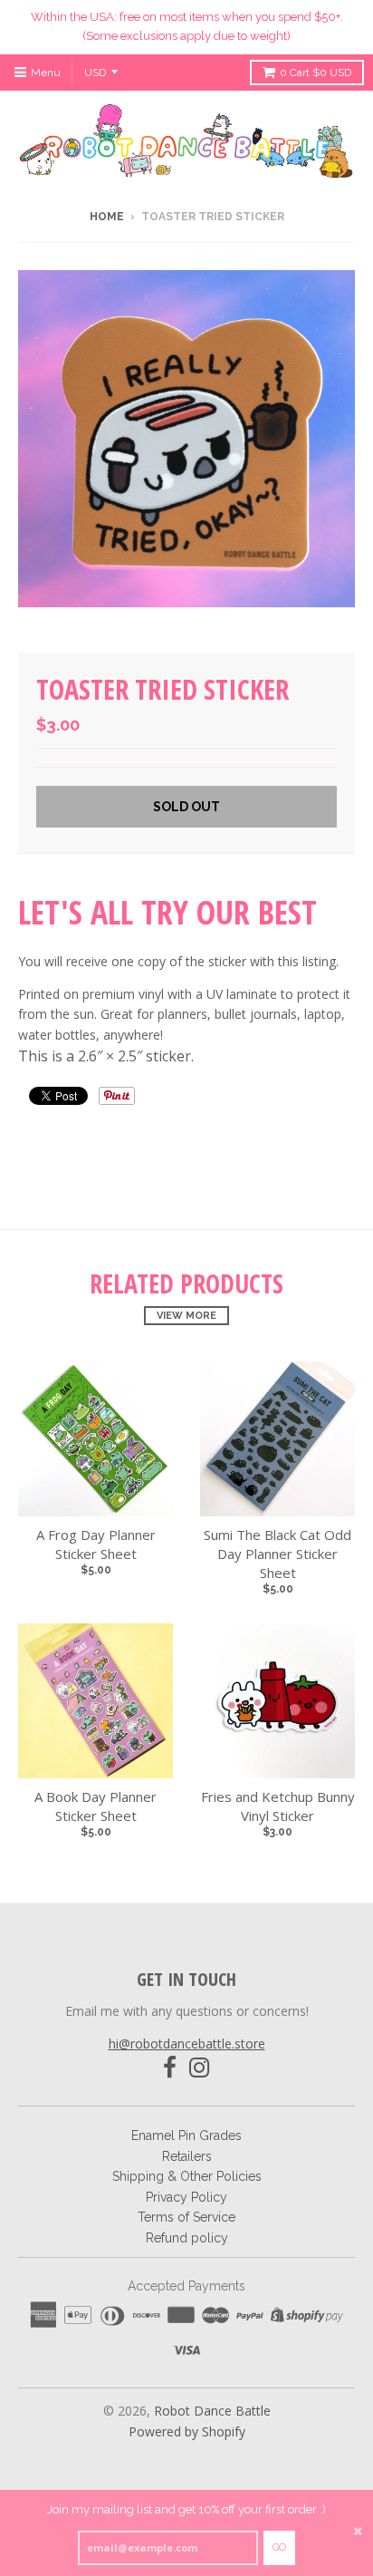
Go (279, 2547)
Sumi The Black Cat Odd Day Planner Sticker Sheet (277, 1554)
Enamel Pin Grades (186, 2135)
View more (186, 1316)
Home (107, 217)
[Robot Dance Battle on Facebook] (170, 2068)
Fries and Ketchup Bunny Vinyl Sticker (278, 1806)
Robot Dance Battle (212, 2411)
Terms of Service (186, 2217)
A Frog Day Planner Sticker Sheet (96, 1544)
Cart (316, 73)
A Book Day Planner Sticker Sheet (96, 1806)
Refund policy (187, 2238)
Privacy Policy (186, 2197)
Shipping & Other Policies (187, 2176)
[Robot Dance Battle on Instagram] (200, 2068)
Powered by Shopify (187, 2431)
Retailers (187, 2156)
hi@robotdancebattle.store (187, 2043)
